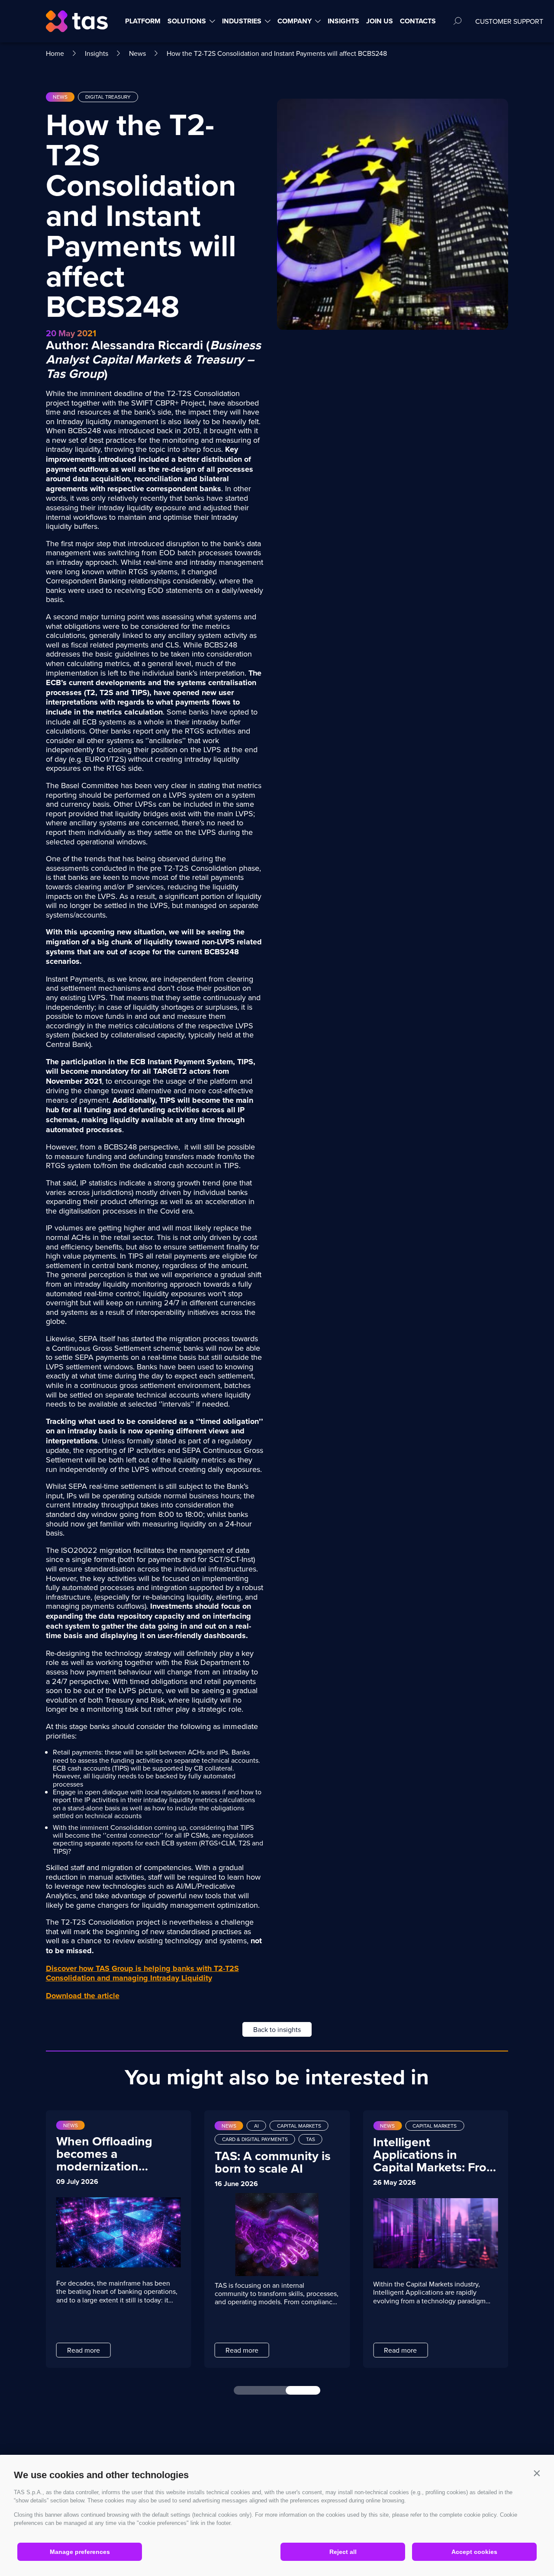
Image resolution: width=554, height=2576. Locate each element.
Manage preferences (80, 2552)
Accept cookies (474, 2552)
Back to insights (277, 2029)
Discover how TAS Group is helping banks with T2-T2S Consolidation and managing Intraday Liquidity (142, 1973)
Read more (83, 2350)
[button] (537, 2473)
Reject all (343, 2552)
